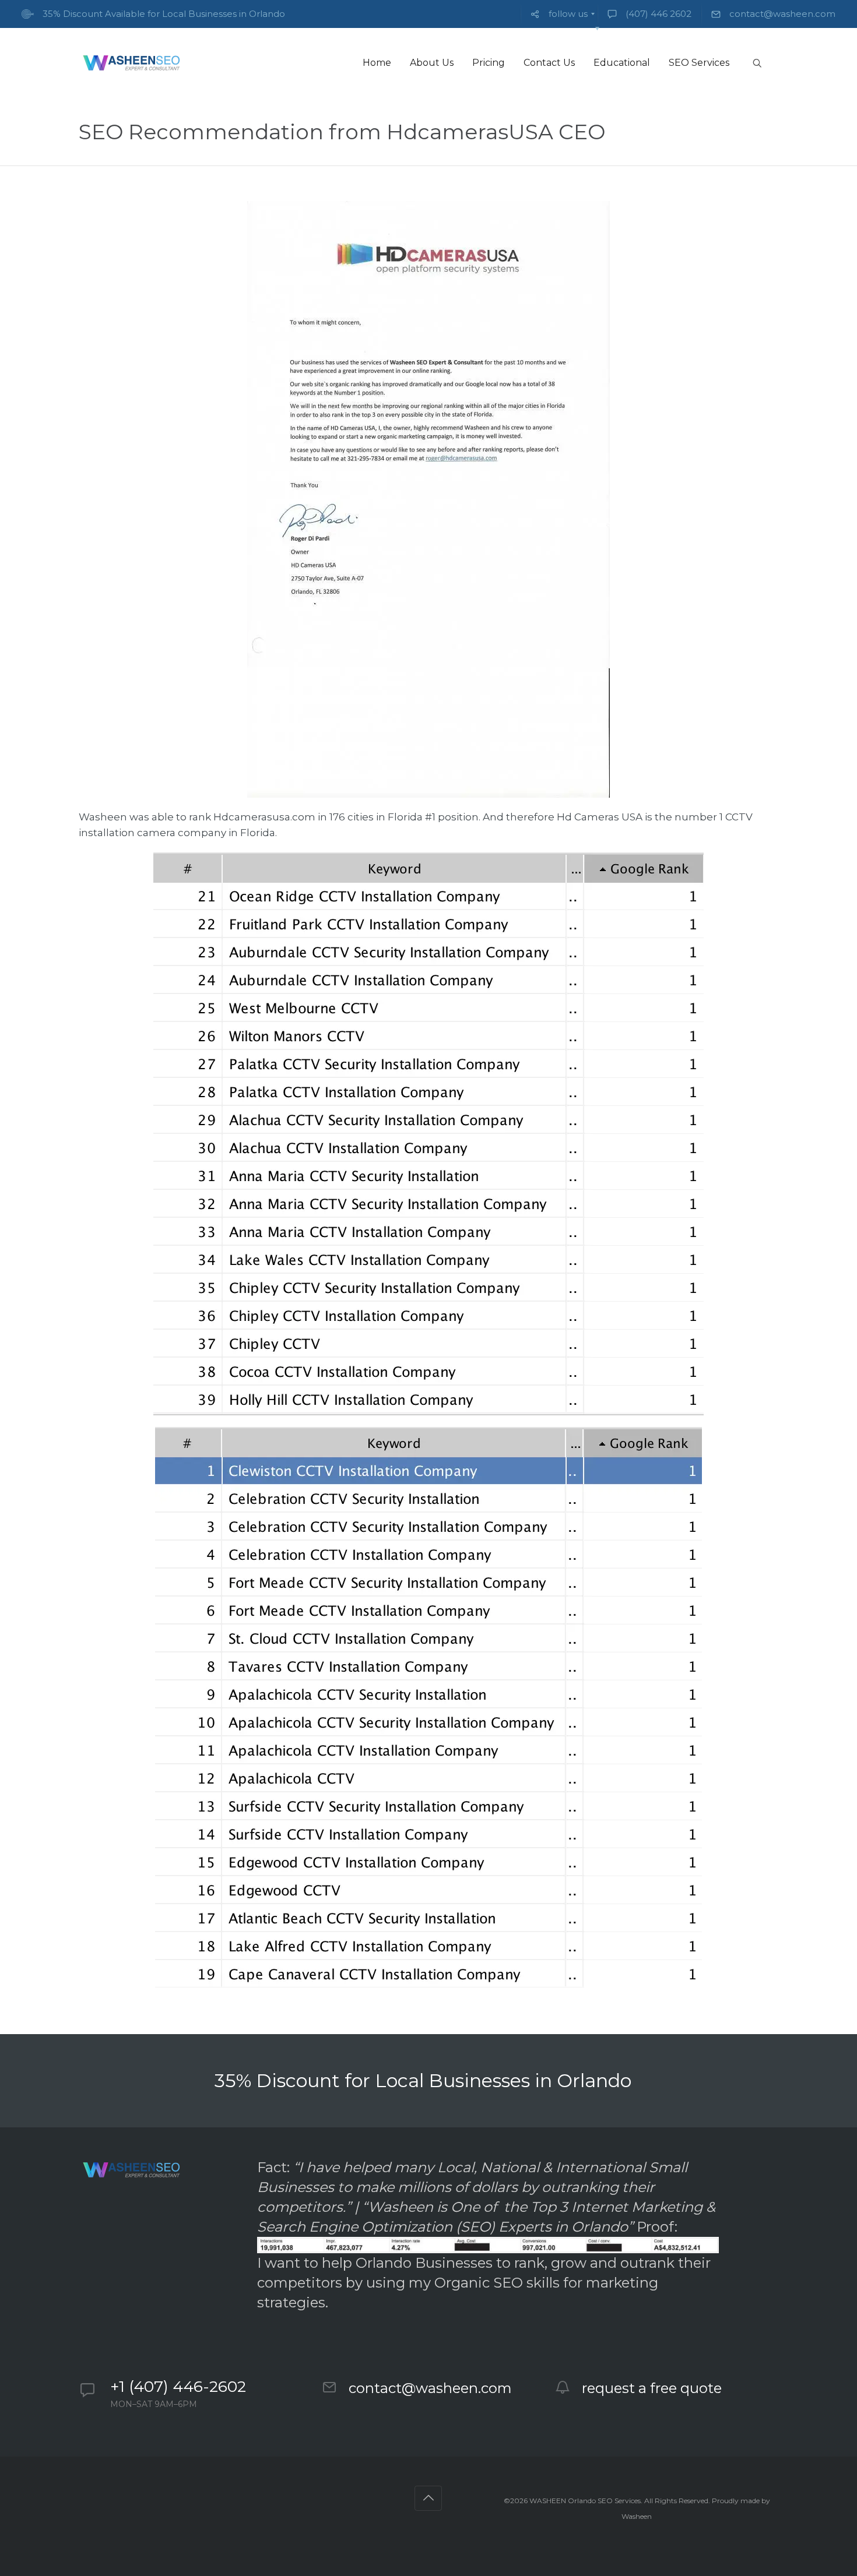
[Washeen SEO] (131, 63)
